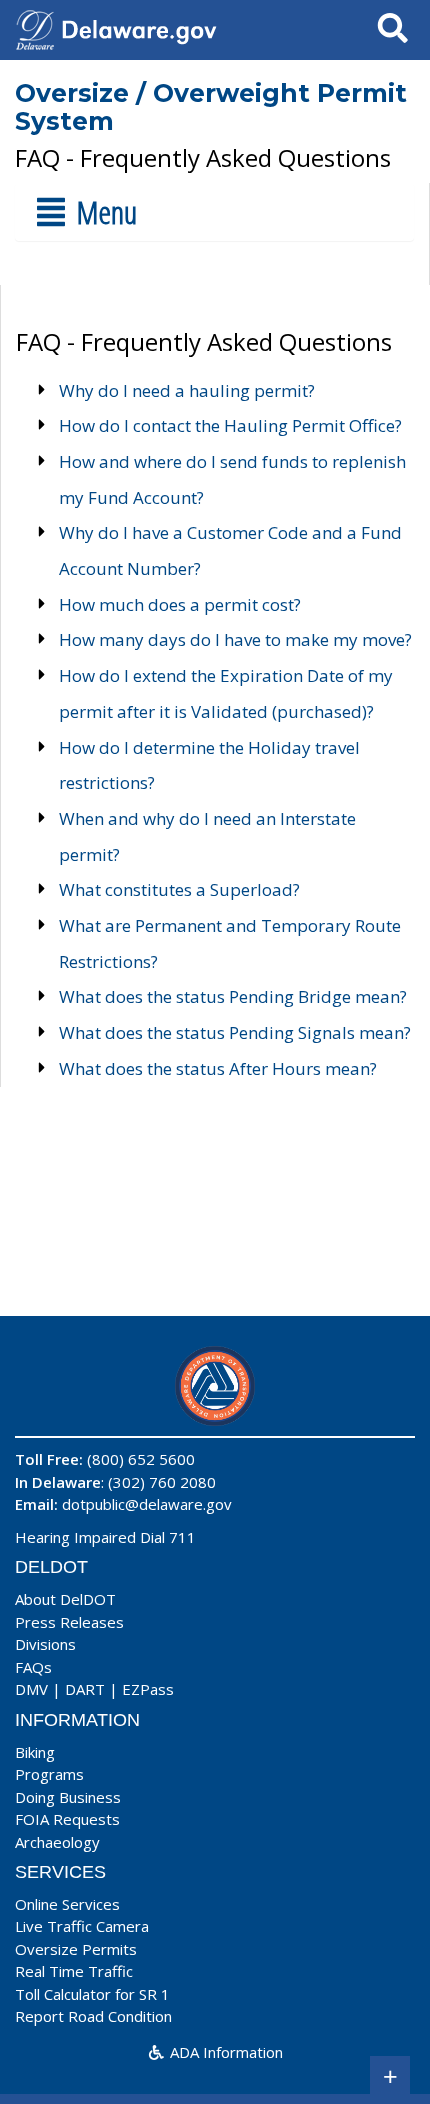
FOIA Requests (67, 1819)
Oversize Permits (76, 1949)
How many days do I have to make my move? (235, 639)
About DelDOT (65, 1599)
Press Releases (69, 1622)
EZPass (148, 1689)
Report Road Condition (93, 2016)
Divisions (45, 1644)
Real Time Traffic (74, 1971)
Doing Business (68, 1797)
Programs (49, 1774)
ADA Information (224, 2052)
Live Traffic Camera (82, 1926)
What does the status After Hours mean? (218, 1068)
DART (85, 1689)
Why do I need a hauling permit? (187, 390)
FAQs (33, 1667)
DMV (31, 1689)
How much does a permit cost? (180, 604)
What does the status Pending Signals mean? (235, 1032)
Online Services (67, 1904)
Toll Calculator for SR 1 (92, 1994)
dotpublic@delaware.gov (147, 1504)
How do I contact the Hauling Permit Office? (230, 425)
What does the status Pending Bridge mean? (233, 996)
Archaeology (57, 1842)
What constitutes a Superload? (179, 889)
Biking (35, 1752)
